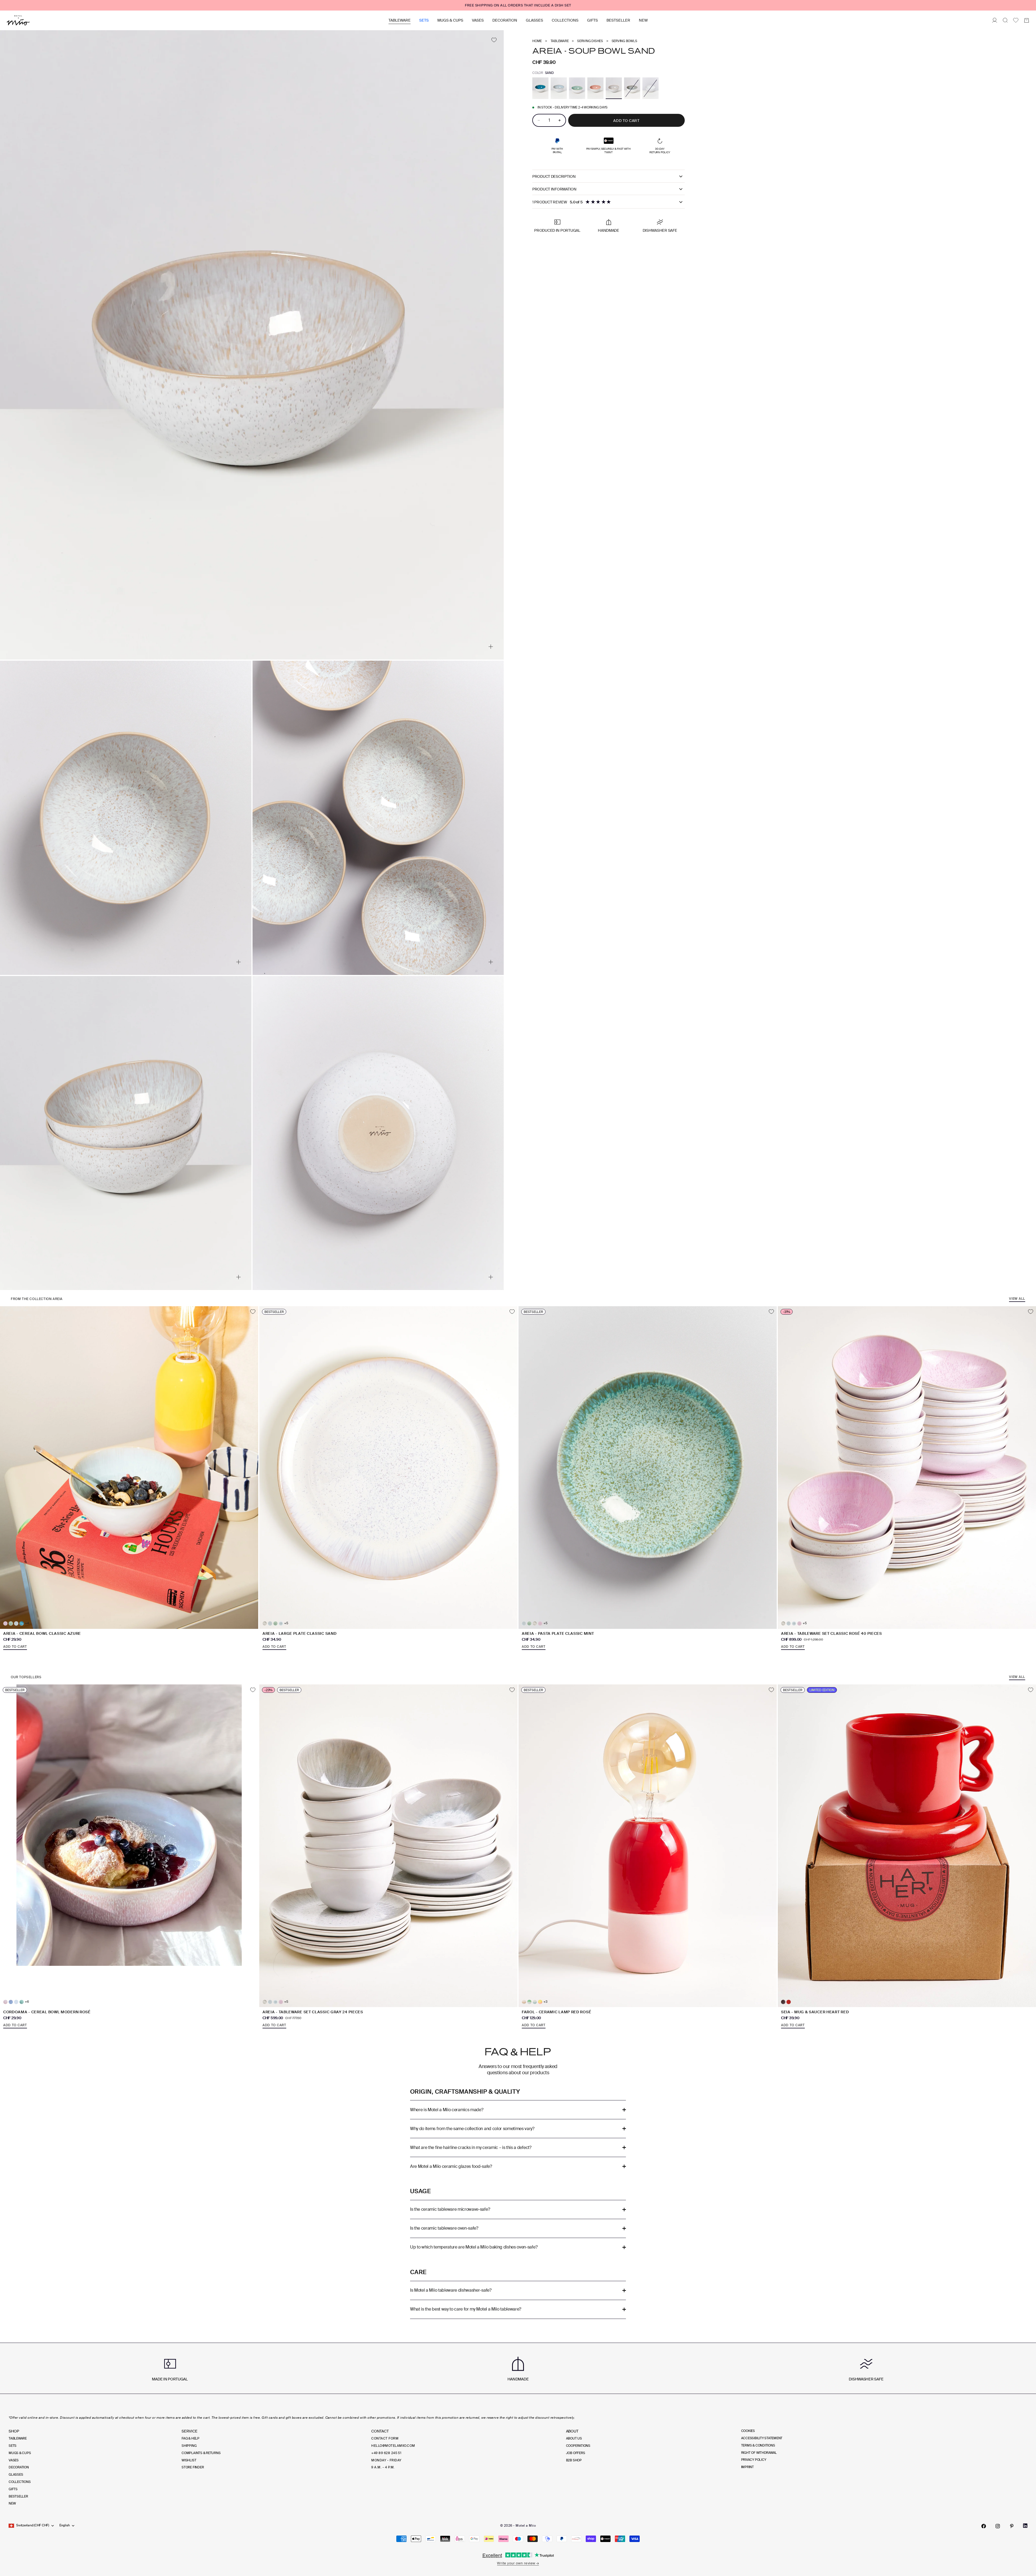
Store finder (193, 2467)
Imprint (747, 2467)
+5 (286, 1623)
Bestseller (618, 20)
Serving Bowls (624, 41)
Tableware (400, 20)
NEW (643, 20)
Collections (565, 20)
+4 (27, 1623)
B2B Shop (574, 2460)
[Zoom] (491, 647)
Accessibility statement (762, 2438)
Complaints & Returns (201, 2453)
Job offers (576, 2453)
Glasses (534, 20)
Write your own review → (518, 2563)
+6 (27, 2002)
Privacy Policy (754, 2460)
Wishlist (189, 2460)
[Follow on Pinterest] (1012, 2526)
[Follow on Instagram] (998, 2526)
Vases (478, 20)
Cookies (748, 2431)
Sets (424, 20)
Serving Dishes (590, 41)
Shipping (189, 2446)
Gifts (592, 20)
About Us (574, 2438)
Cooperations (578, 2446)
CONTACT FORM (385, 2438)
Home (537, 41)
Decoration (505, 20)
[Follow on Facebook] (984, 2526)
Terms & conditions (758, 2445)
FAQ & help (190, 2438)
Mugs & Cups (450, 20)
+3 (545, 2002)
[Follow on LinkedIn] (1025, 2526)
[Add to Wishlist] (494, 40)
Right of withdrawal (759, 2453)
